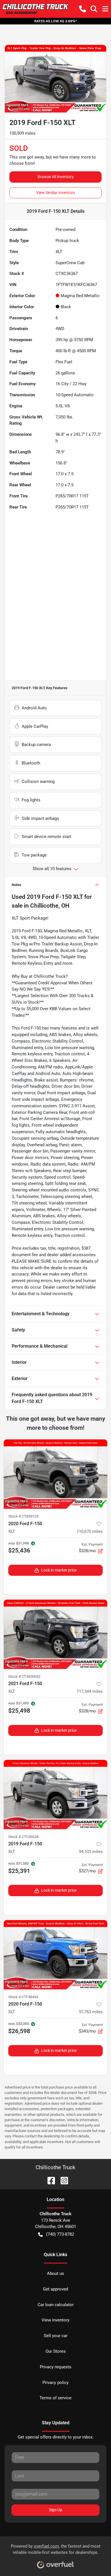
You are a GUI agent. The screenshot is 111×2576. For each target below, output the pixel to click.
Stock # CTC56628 (23, 1837)
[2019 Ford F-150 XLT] (55, 1795)
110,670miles (90, 1531)
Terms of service (55, 2398)
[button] (83, 9)
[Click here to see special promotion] (55, 21)
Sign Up (56, 2510)
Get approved (55, 2289)
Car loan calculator (56, 2305)
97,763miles (91, 2012)
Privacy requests (56, 2367)
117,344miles (90, 1691)
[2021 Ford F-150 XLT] (55, 1634)
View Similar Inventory (56, 193)
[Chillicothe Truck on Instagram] (62, 2180)
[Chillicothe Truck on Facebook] (49, 2180)
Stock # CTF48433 (23, 1997)
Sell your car (56, 2336)
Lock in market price (59, 1570)
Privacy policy (55, 2383)
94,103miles (91, 1852)
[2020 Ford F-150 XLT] (55, 1474)
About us (55, 2273)
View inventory (55, 2320)
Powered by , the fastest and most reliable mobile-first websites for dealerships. (56, 2549)
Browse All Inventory (56, 177)
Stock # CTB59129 (23, 1516)
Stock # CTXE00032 (24, 1676)
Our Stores (56, 2351)
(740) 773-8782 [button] (60, 2234)
